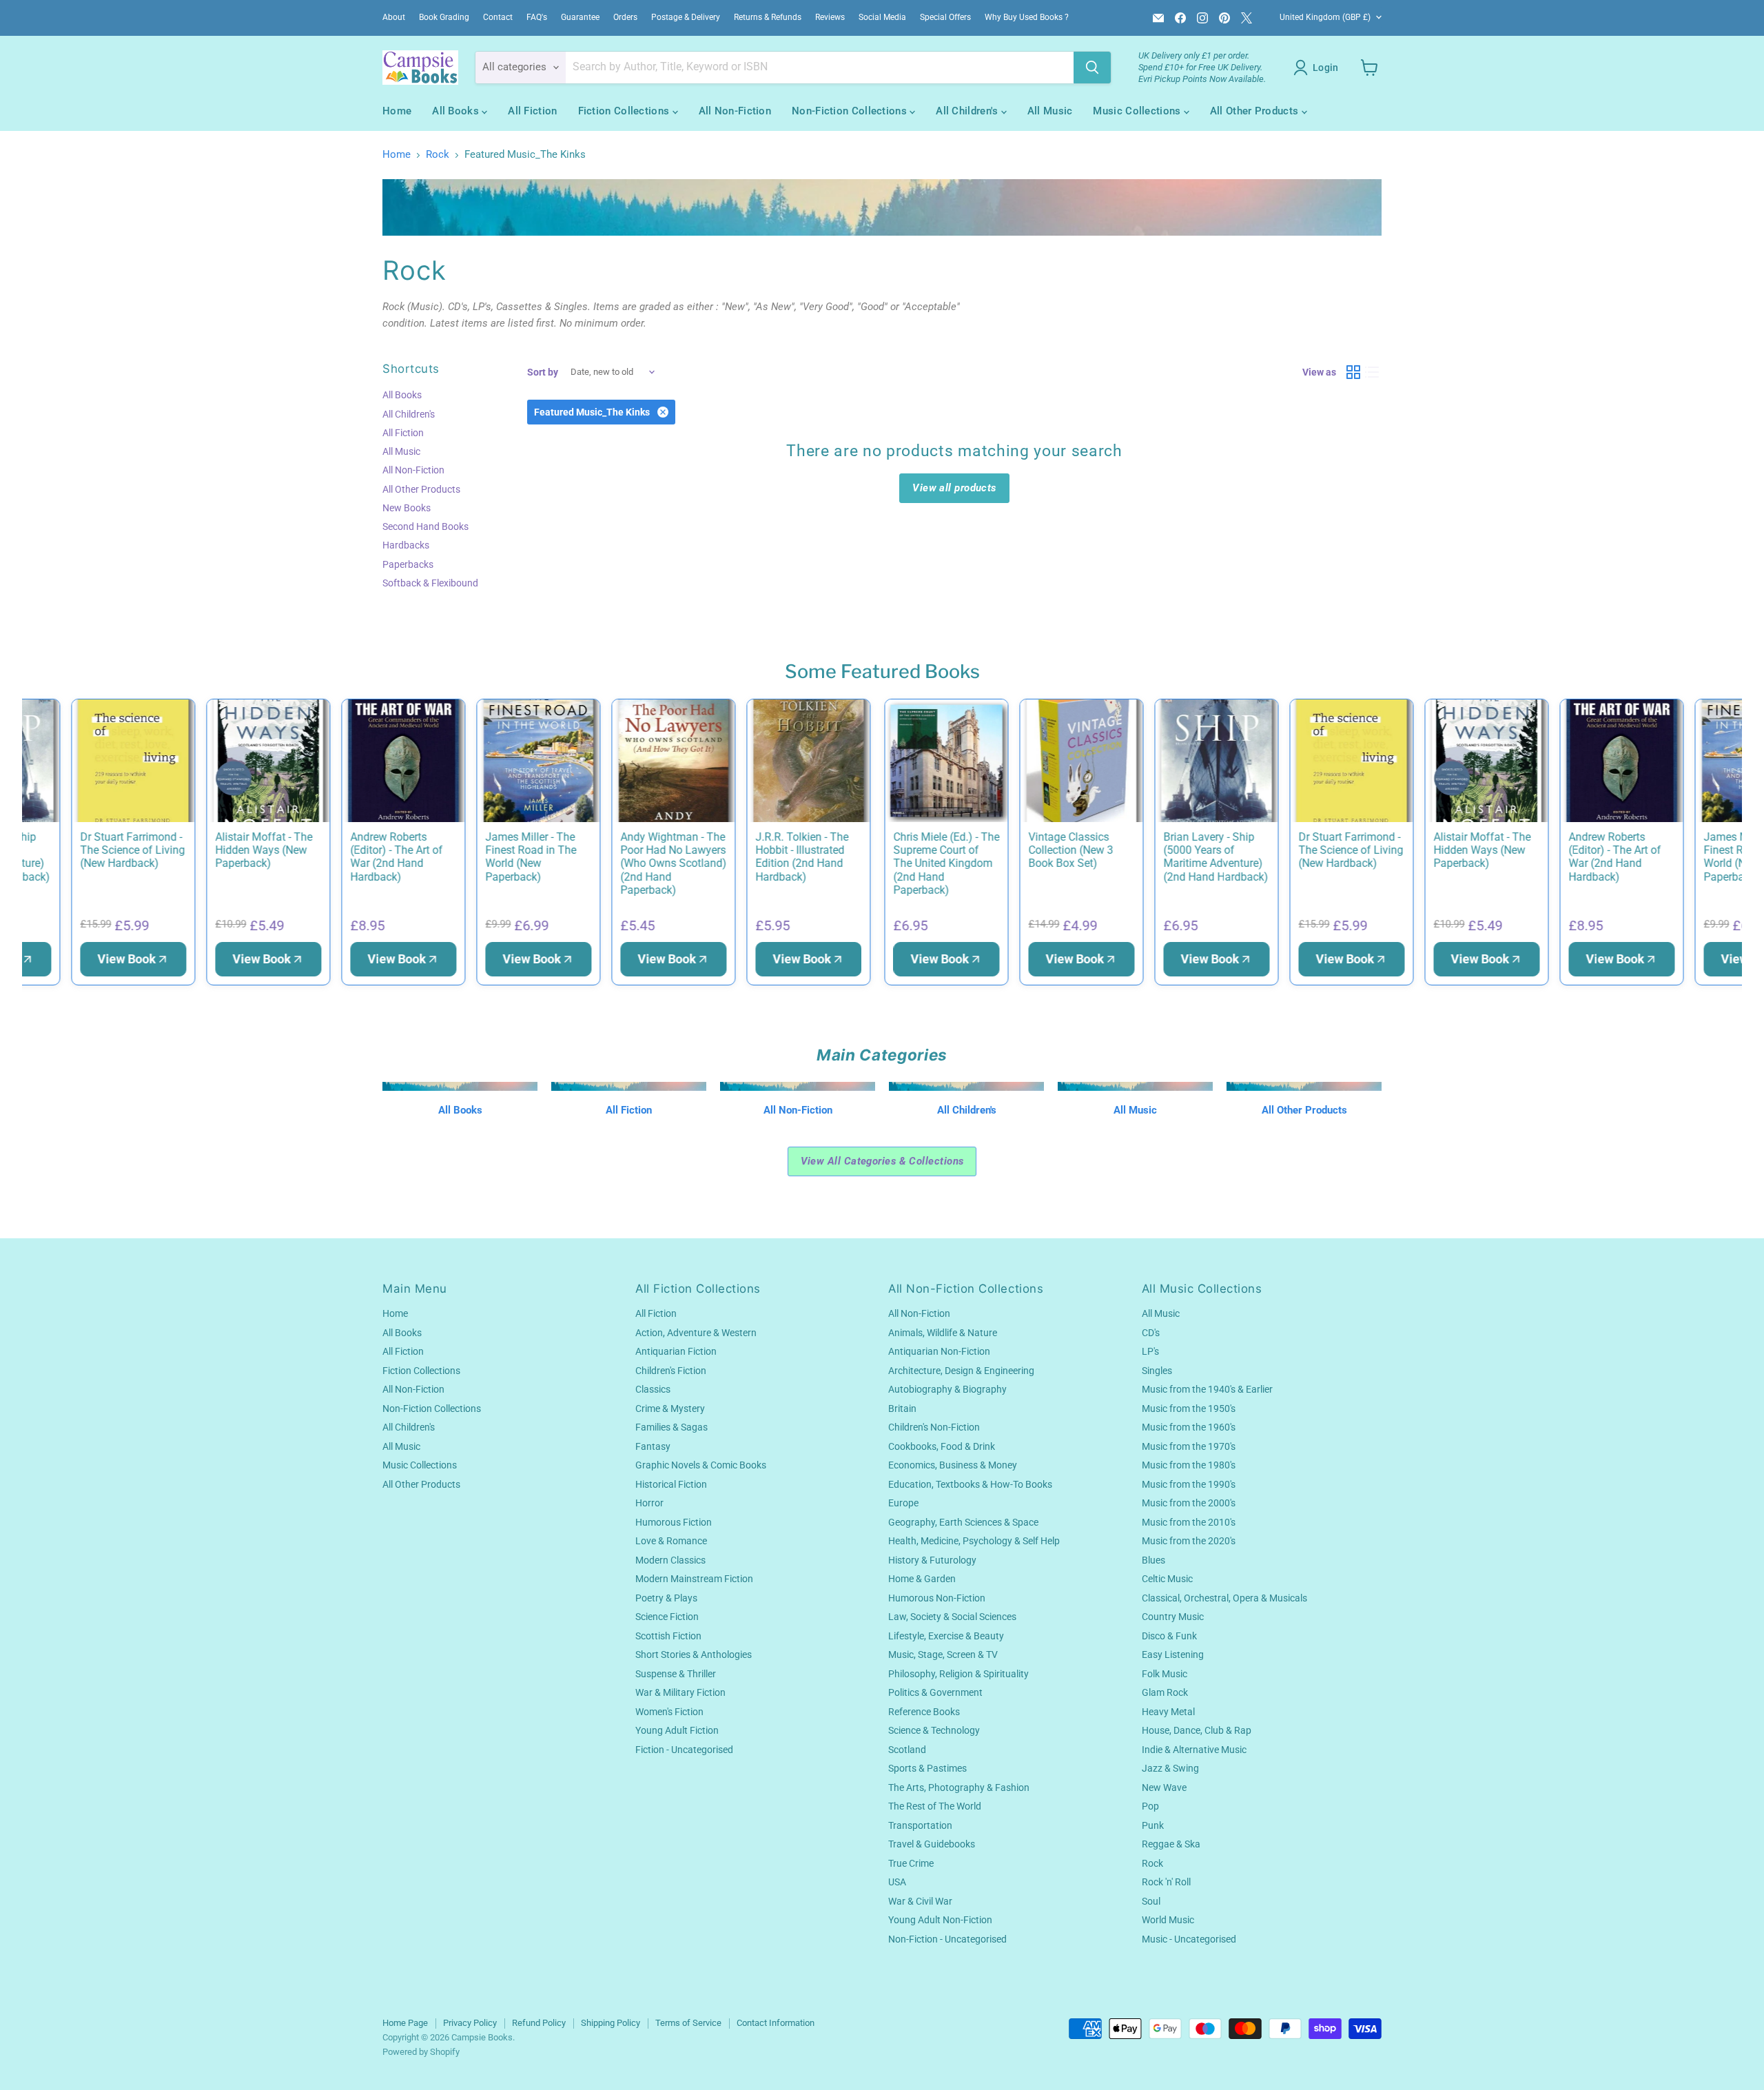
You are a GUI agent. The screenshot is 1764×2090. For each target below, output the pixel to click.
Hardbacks (406, 545)
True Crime (911, 1863)
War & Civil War (920, 1901)
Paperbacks (408, 564)
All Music (1050, 111)
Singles (1157, 1371)
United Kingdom (1325, 17)
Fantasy (653, 1446)
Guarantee (580, 17)
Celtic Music (1167, 1579)
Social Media (882, 17)
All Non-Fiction (735, 111)
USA (897, 1882)
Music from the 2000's (1189, 1503)
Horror (649, 1503)
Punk (1153, 1825)
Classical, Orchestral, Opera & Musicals (1224, 1598)
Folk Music (1165, 1674)
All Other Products (1256, 111)
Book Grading (444, 17)
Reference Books (924, 1712)
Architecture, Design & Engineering (961, 1371)
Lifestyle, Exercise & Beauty (946, 1636)
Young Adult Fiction (677, 1730)
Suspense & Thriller (676, 1674)
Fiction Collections (625, 111)
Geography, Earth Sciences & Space (963, 1522)
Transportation (920, 1825)
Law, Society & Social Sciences (952, 1617)
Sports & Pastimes (927, 1768)
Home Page (405, 2023)
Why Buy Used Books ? (1027, 17)
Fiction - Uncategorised (684, 1750)
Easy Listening (1173, 1654)
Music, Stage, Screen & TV (943, 1654)
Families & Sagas (671, 1427)
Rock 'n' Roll (1166, 1882)
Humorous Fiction (674, 1522)
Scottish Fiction (668, 1636)
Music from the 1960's (1189, 1427)
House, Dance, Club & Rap (1197, 1730)
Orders (625, 17)
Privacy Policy (470, 2023)
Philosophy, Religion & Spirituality (958, 1674)
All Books (457, 111)
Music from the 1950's (1189, 1408)
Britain (902, 1408)
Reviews (830, 17)
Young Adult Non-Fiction (940, 1920)
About (394, 17)
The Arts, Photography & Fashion (959, 1787)
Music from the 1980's (1189, 1465)
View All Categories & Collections (882, 1161)
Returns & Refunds (768, 17)
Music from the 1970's (1189, 1446)
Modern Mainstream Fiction (694, 1579)
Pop (1150, 1806)
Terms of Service (688, 2023)
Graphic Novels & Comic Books (701, 1465)
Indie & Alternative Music (1194, 1750)
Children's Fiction (671, 1371)
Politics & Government (935, 1692)
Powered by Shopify (421, 2052)
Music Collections (1138, 111)
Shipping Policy (611, 2023)
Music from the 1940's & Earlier (1207, 1389)
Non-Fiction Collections (851, 111)
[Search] (1092, 68)
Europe (903, 1503)
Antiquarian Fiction (676, 1351)
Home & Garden (922, 1579)
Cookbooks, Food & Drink (942, 1446)
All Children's (968, 111)
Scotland (907, 1750)
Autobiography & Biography (947, 1389)
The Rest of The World (935, 1806)
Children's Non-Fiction (934, 1427)
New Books (407, 508)
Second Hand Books (425, 526)
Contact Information (776, 2023)
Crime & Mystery (670, 1408)
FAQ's (537, 17)
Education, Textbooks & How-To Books (970, 1484)
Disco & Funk (1169, 1636)
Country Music (1173, 1617)
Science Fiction (667, 1617)
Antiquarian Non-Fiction (939, 1351)
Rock (438, 155)
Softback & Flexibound (430, 583)
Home (397, 111)
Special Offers (945, 17)
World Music (1168, 1920)
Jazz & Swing (1170, 1768)
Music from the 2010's (1189, 1522)
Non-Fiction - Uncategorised (947, 1939)
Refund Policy (539, 2023)
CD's (1151, 1333)
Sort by (543, 372)
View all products (954, 488)
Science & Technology (934, 1730)
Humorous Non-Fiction (937, 1598)
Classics (653, 1389)
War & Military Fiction (680, 1692)
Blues (1153, 1560)
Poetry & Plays (666, 1598)
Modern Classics (670, 1560)
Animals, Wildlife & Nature (943, 1333)
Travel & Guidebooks (932, 1844)
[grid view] (1353, 372)
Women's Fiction (669, 1712)
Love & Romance (671, 1541)
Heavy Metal (1168, 1712)
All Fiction (532, 111)
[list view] (1373, 372)
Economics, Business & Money (953, 1465)
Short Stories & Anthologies (694, 1654)
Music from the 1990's (1189, 1484)
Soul (1151, 1901)
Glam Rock (1165, 1692)
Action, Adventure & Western (696, 1333)
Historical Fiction (671, 1484)
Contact (498, 17)
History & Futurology (932, 1560)
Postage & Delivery (686, 17)
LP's (1150, 1351)
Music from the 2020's (1189, 1541)
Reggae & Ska (1171, 1844)
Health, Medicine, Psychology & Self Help (974, 1541)
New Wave (1164, 1787)
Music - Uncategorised (1189, 1939)
